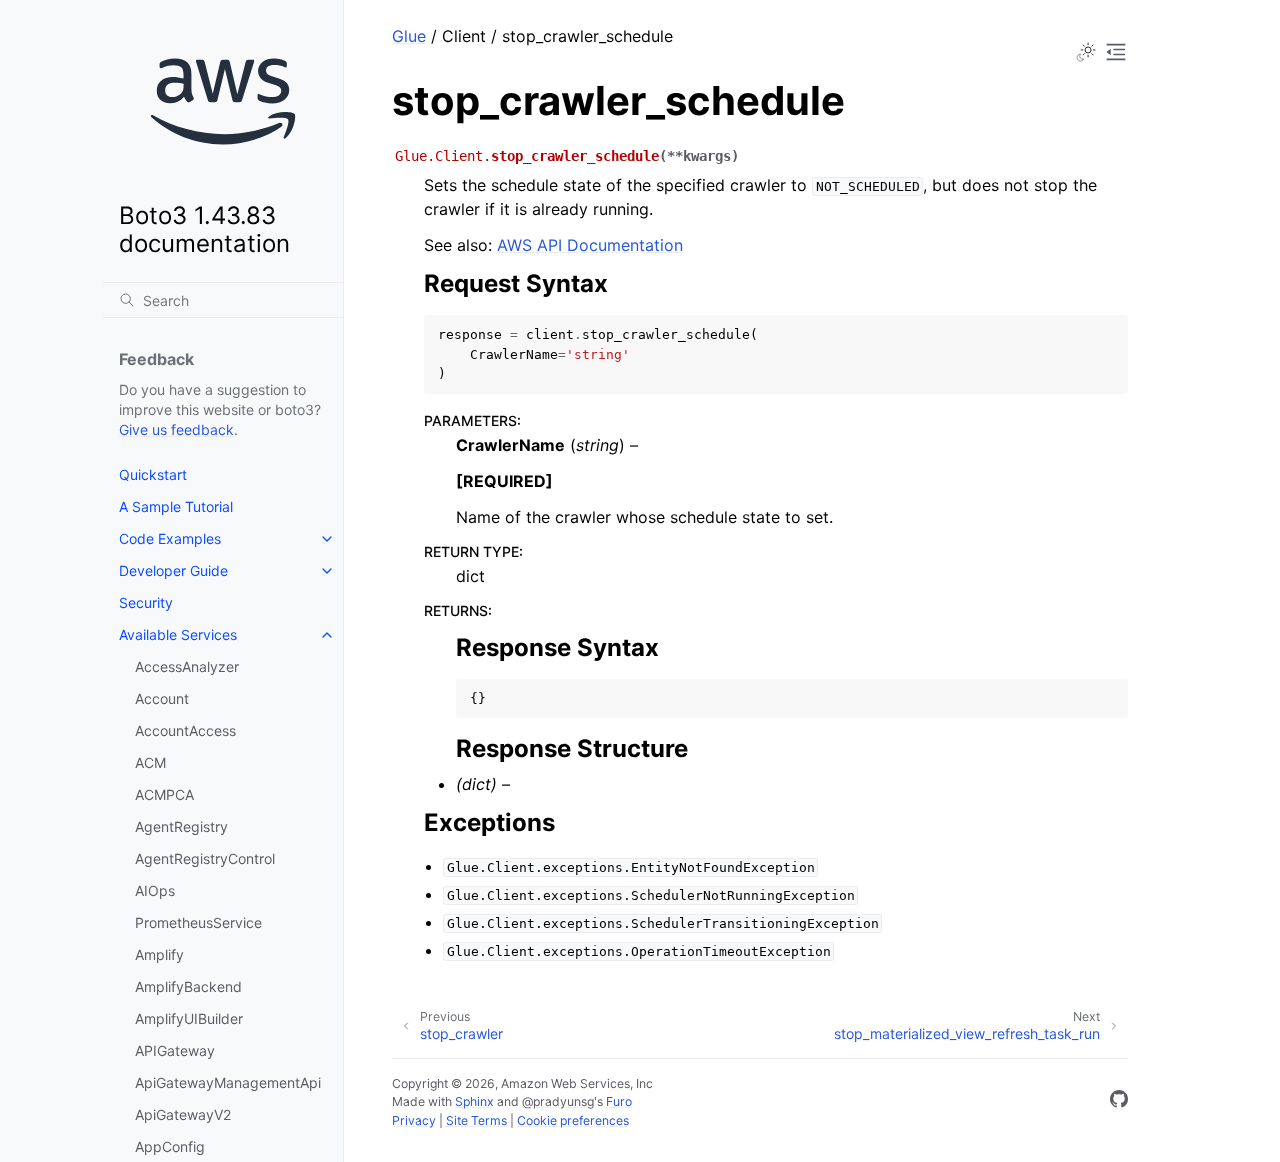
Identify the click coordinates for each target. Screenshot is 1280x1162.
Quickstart (153, 474)
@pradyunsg (558, 1101)
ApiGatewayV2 (183, 1114)
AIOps (155, 890)
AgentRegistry (181, 826)
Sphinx (474, 1101)
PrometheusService (198, 922)
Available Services (178, 634)
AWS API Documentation (590, 245)
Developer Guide (173, 570)
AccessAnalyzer (187, 666)
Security (146, 602)
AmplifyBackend (188, 986)
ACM (150, 762)
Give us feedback (176, 429)
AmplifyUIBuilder (189, 1018)
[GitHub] (1119, 1102)
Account (162, 698)
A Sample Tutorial (176, 506)
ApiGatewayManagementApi (228, 1082)
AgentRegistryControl (205, 858)
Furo (619, 1101)
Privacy (414, 1120)
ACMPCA (164, 794)
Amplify (159, 954)
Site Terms (476, 1120)
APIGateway (175, 1050)
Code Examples (170, 538)
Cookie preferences (573, 1120)
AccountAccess (185, 730)
